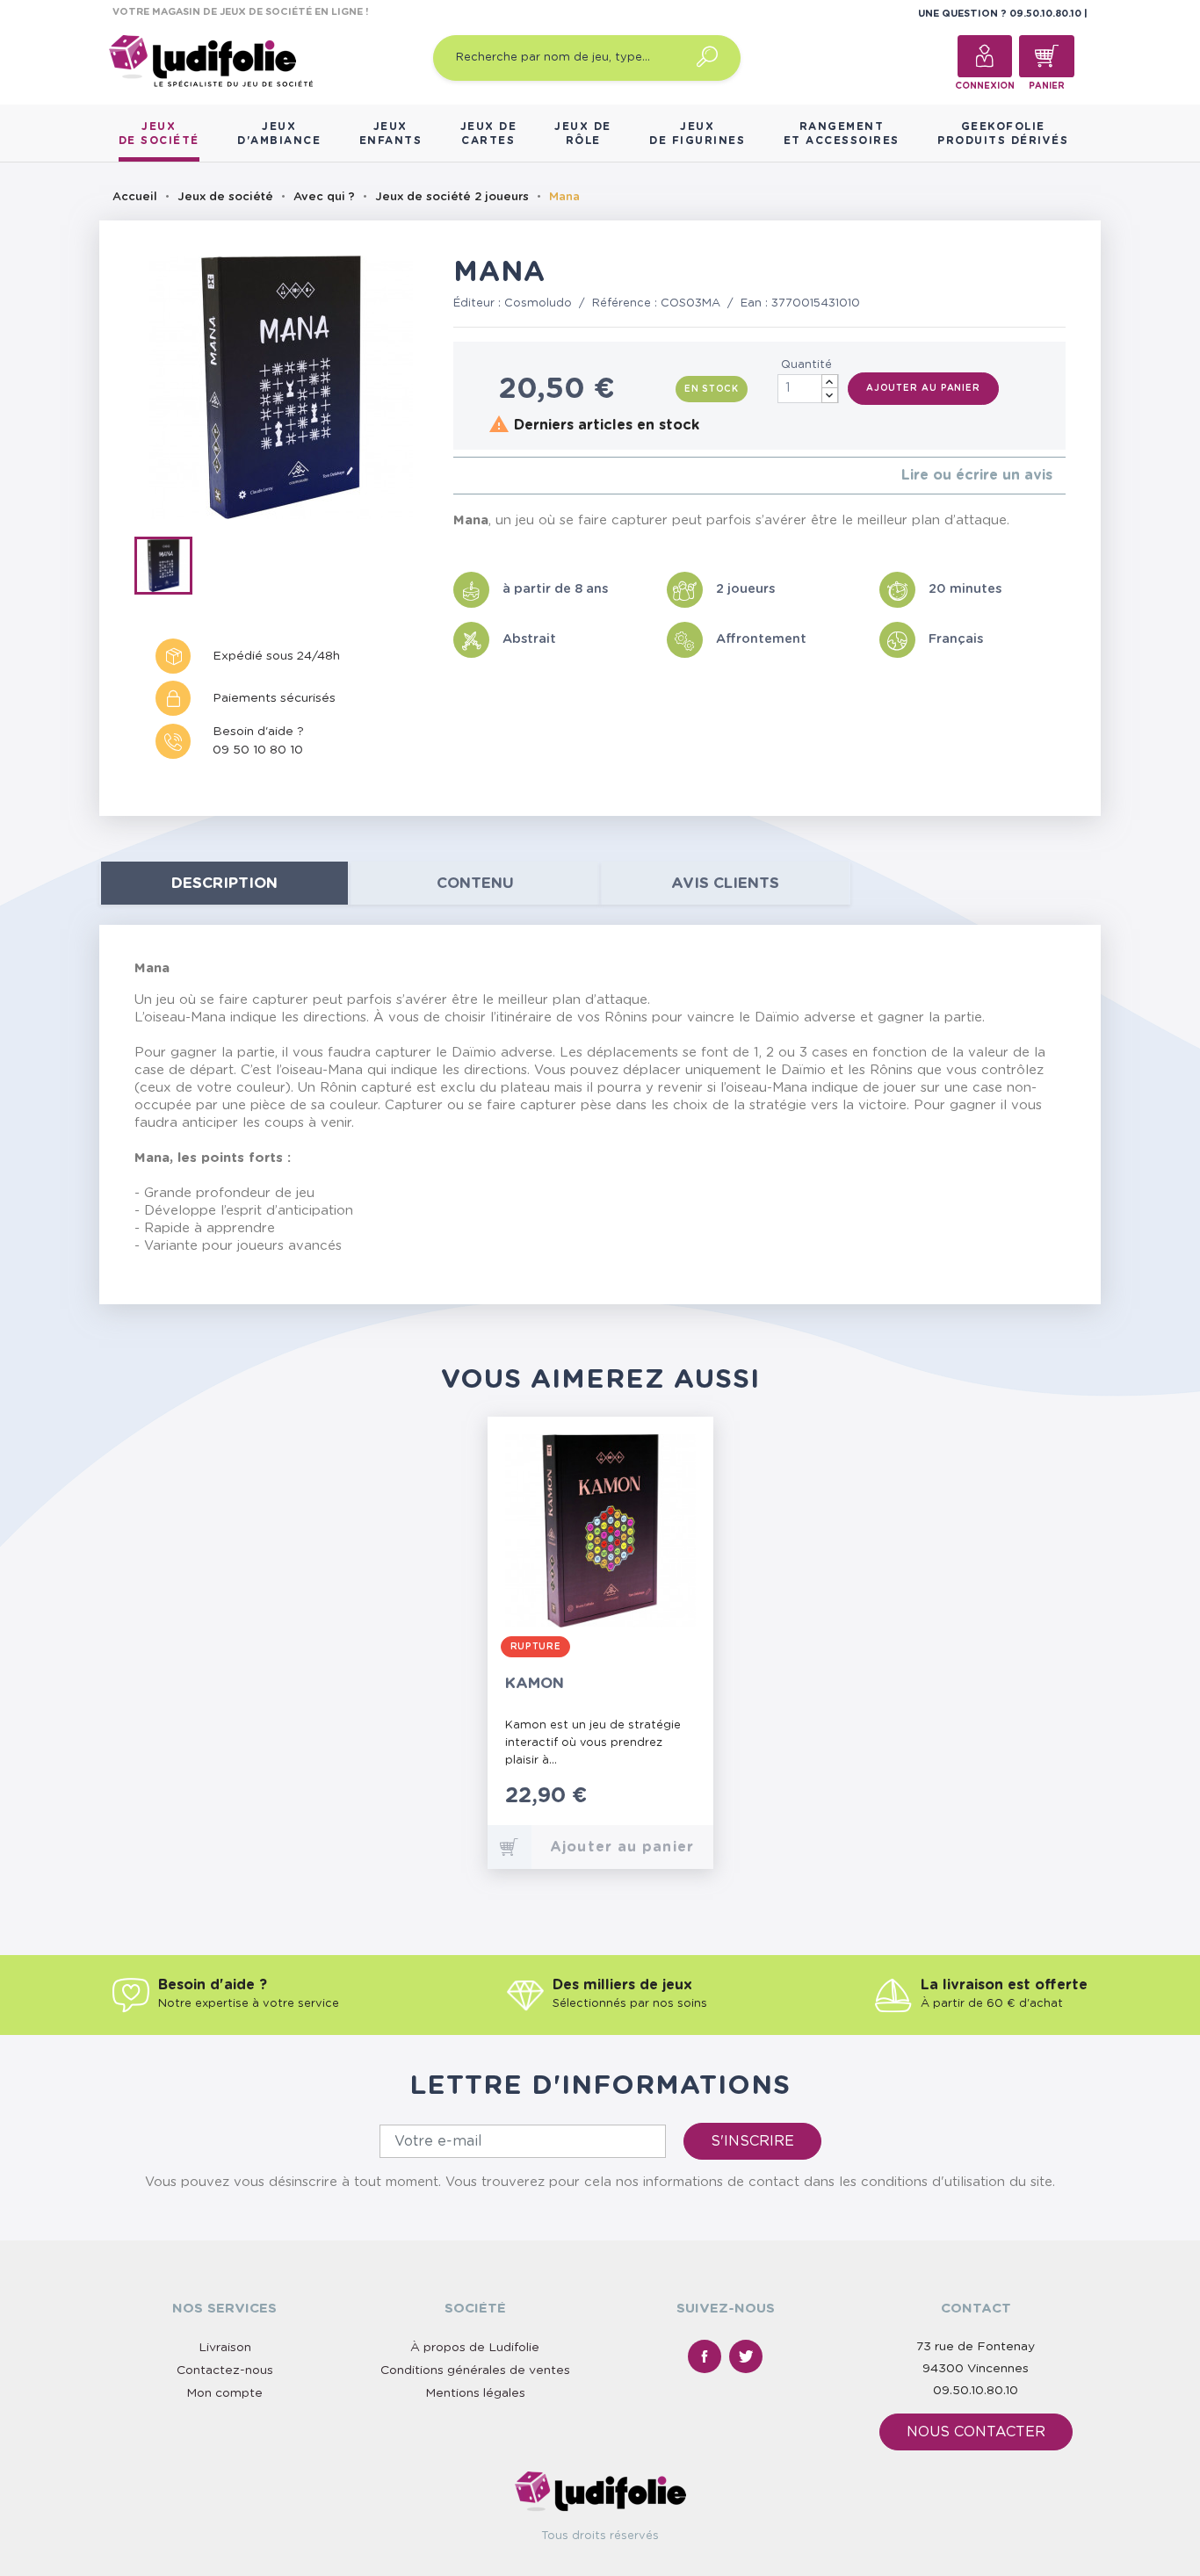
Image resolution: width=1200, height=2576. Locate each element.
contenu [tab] (475, 883)
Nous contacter (976, 2432)
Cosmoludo (538, 303)
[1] (458, 476)
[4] (500, 476)
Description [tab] (224, 883)
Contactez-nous (225, 2370)
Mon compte (224, 2393)
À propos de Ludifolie (475, 2348)
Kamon (535, 1683)
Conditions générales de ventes (475, 2370)
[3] (486, 476)
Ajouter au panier (923, 388)
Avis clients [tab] (725, 883)
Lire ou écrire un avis (977, 475)
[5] (514, 476)
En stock (712, 389)
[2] (472, 476)
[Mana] (169, 569)
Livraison (225, 2348)
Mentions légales (475, 2393)
